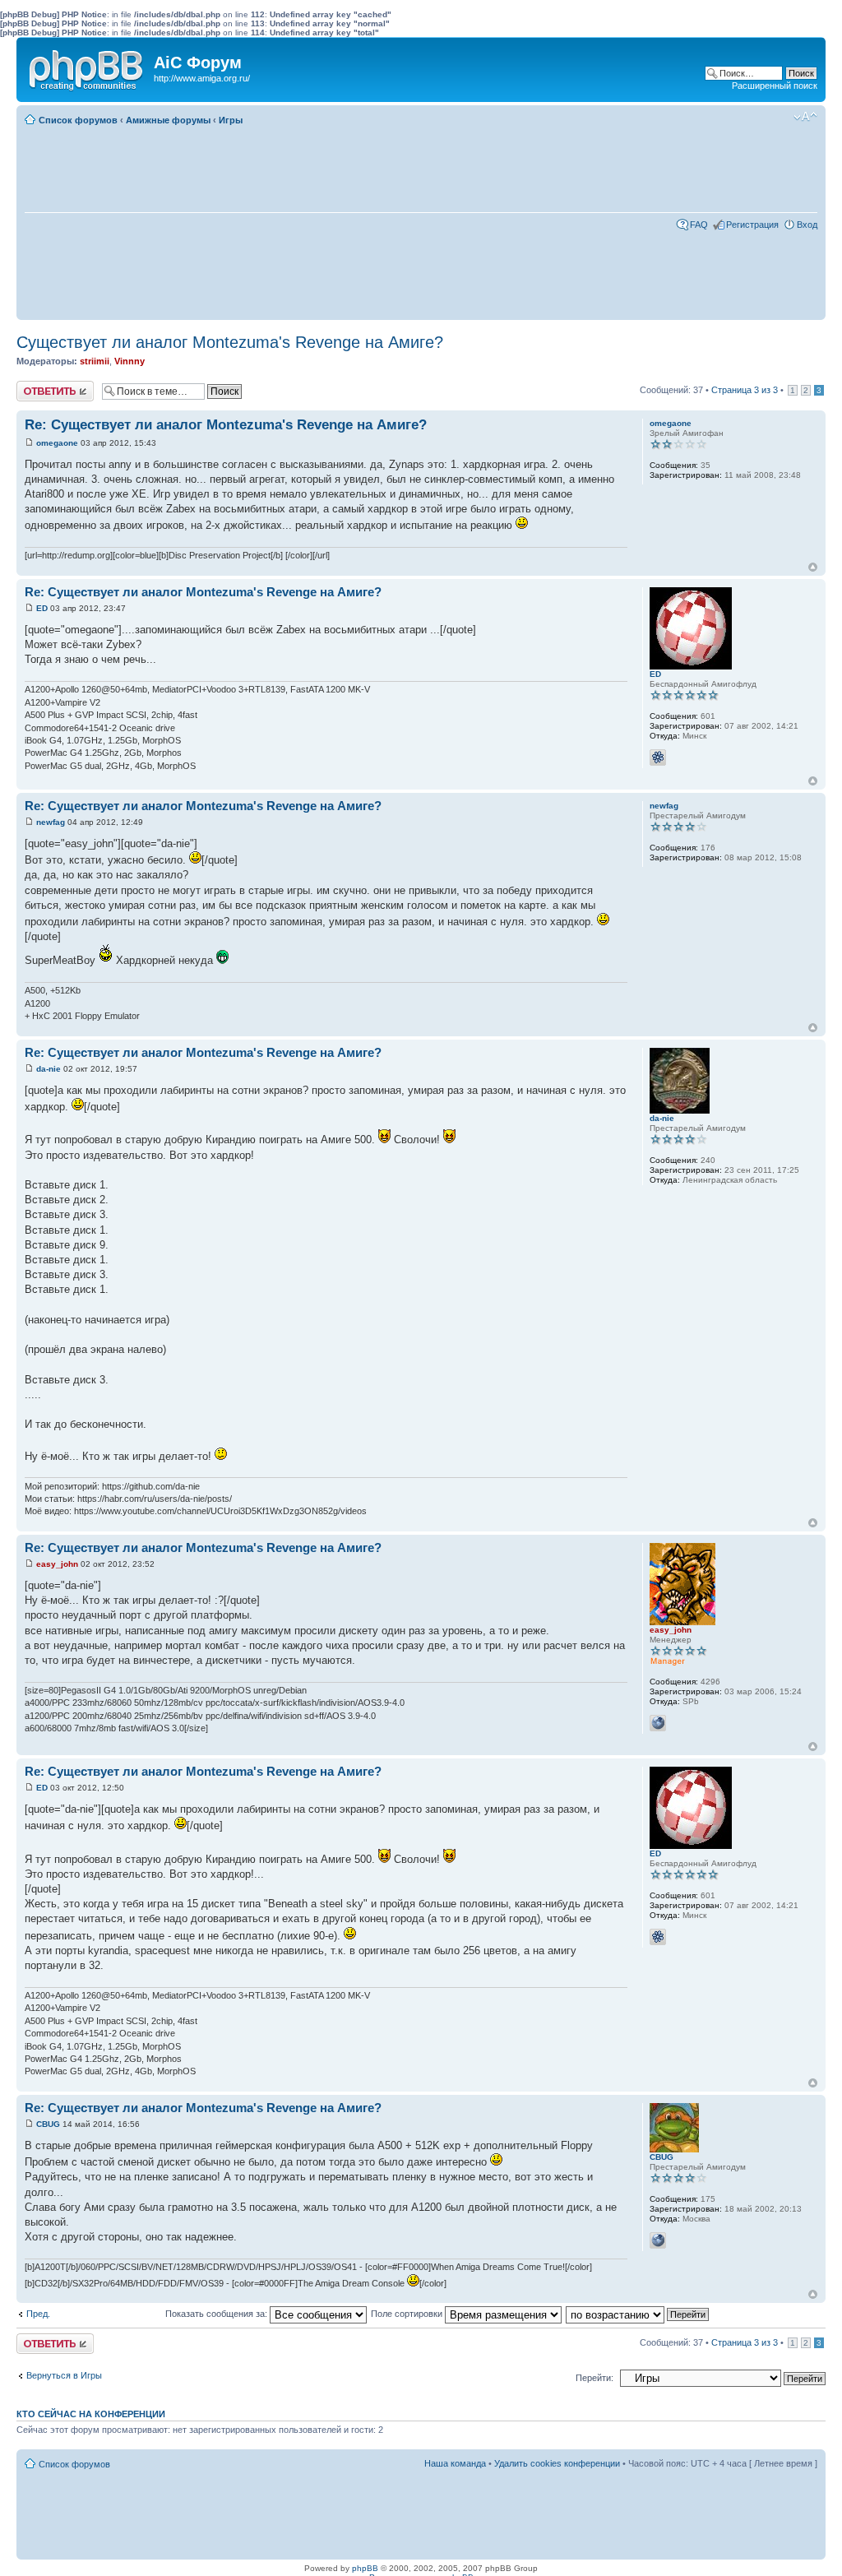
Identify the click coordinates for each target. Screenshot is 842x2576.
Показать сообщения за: (217, 2314)
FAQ (699, 225)
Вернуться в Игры (64, 2375)
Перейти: (594, 2378)
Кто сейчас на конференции (91, 2414)
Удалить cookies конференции (557, 2463)
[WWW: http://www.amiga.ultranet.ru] (658, 2240)
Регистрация (752, 225)
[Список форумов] (87, 67)
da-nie (49, 1069)
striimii (95, 361)
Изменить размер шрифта (805, 117)
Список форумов (78, 120)
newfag (51, 822)
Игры (231, 120)
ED (42, 608)
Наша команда (455, 2463)
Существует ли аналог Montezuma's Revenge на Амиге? (230, 342)
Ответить (36, 386)
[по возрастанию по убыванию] (638, 2314)
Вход (807, 225)
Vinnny (130, 361)
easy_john (57, 1564)
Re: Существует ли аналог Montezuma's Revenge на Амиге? (226, 425)
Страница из (745, 390)
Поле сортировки (408, 2314)
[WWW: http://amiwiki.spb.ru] (658, 1723)
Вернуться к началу (813, 567)
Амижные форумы (168, 120)
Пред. (38, 2314)
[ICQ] (658, 758)
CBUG (48, 2124)
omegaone (57, 443)
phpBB (365, 2568)
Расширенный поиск (775, 86)
